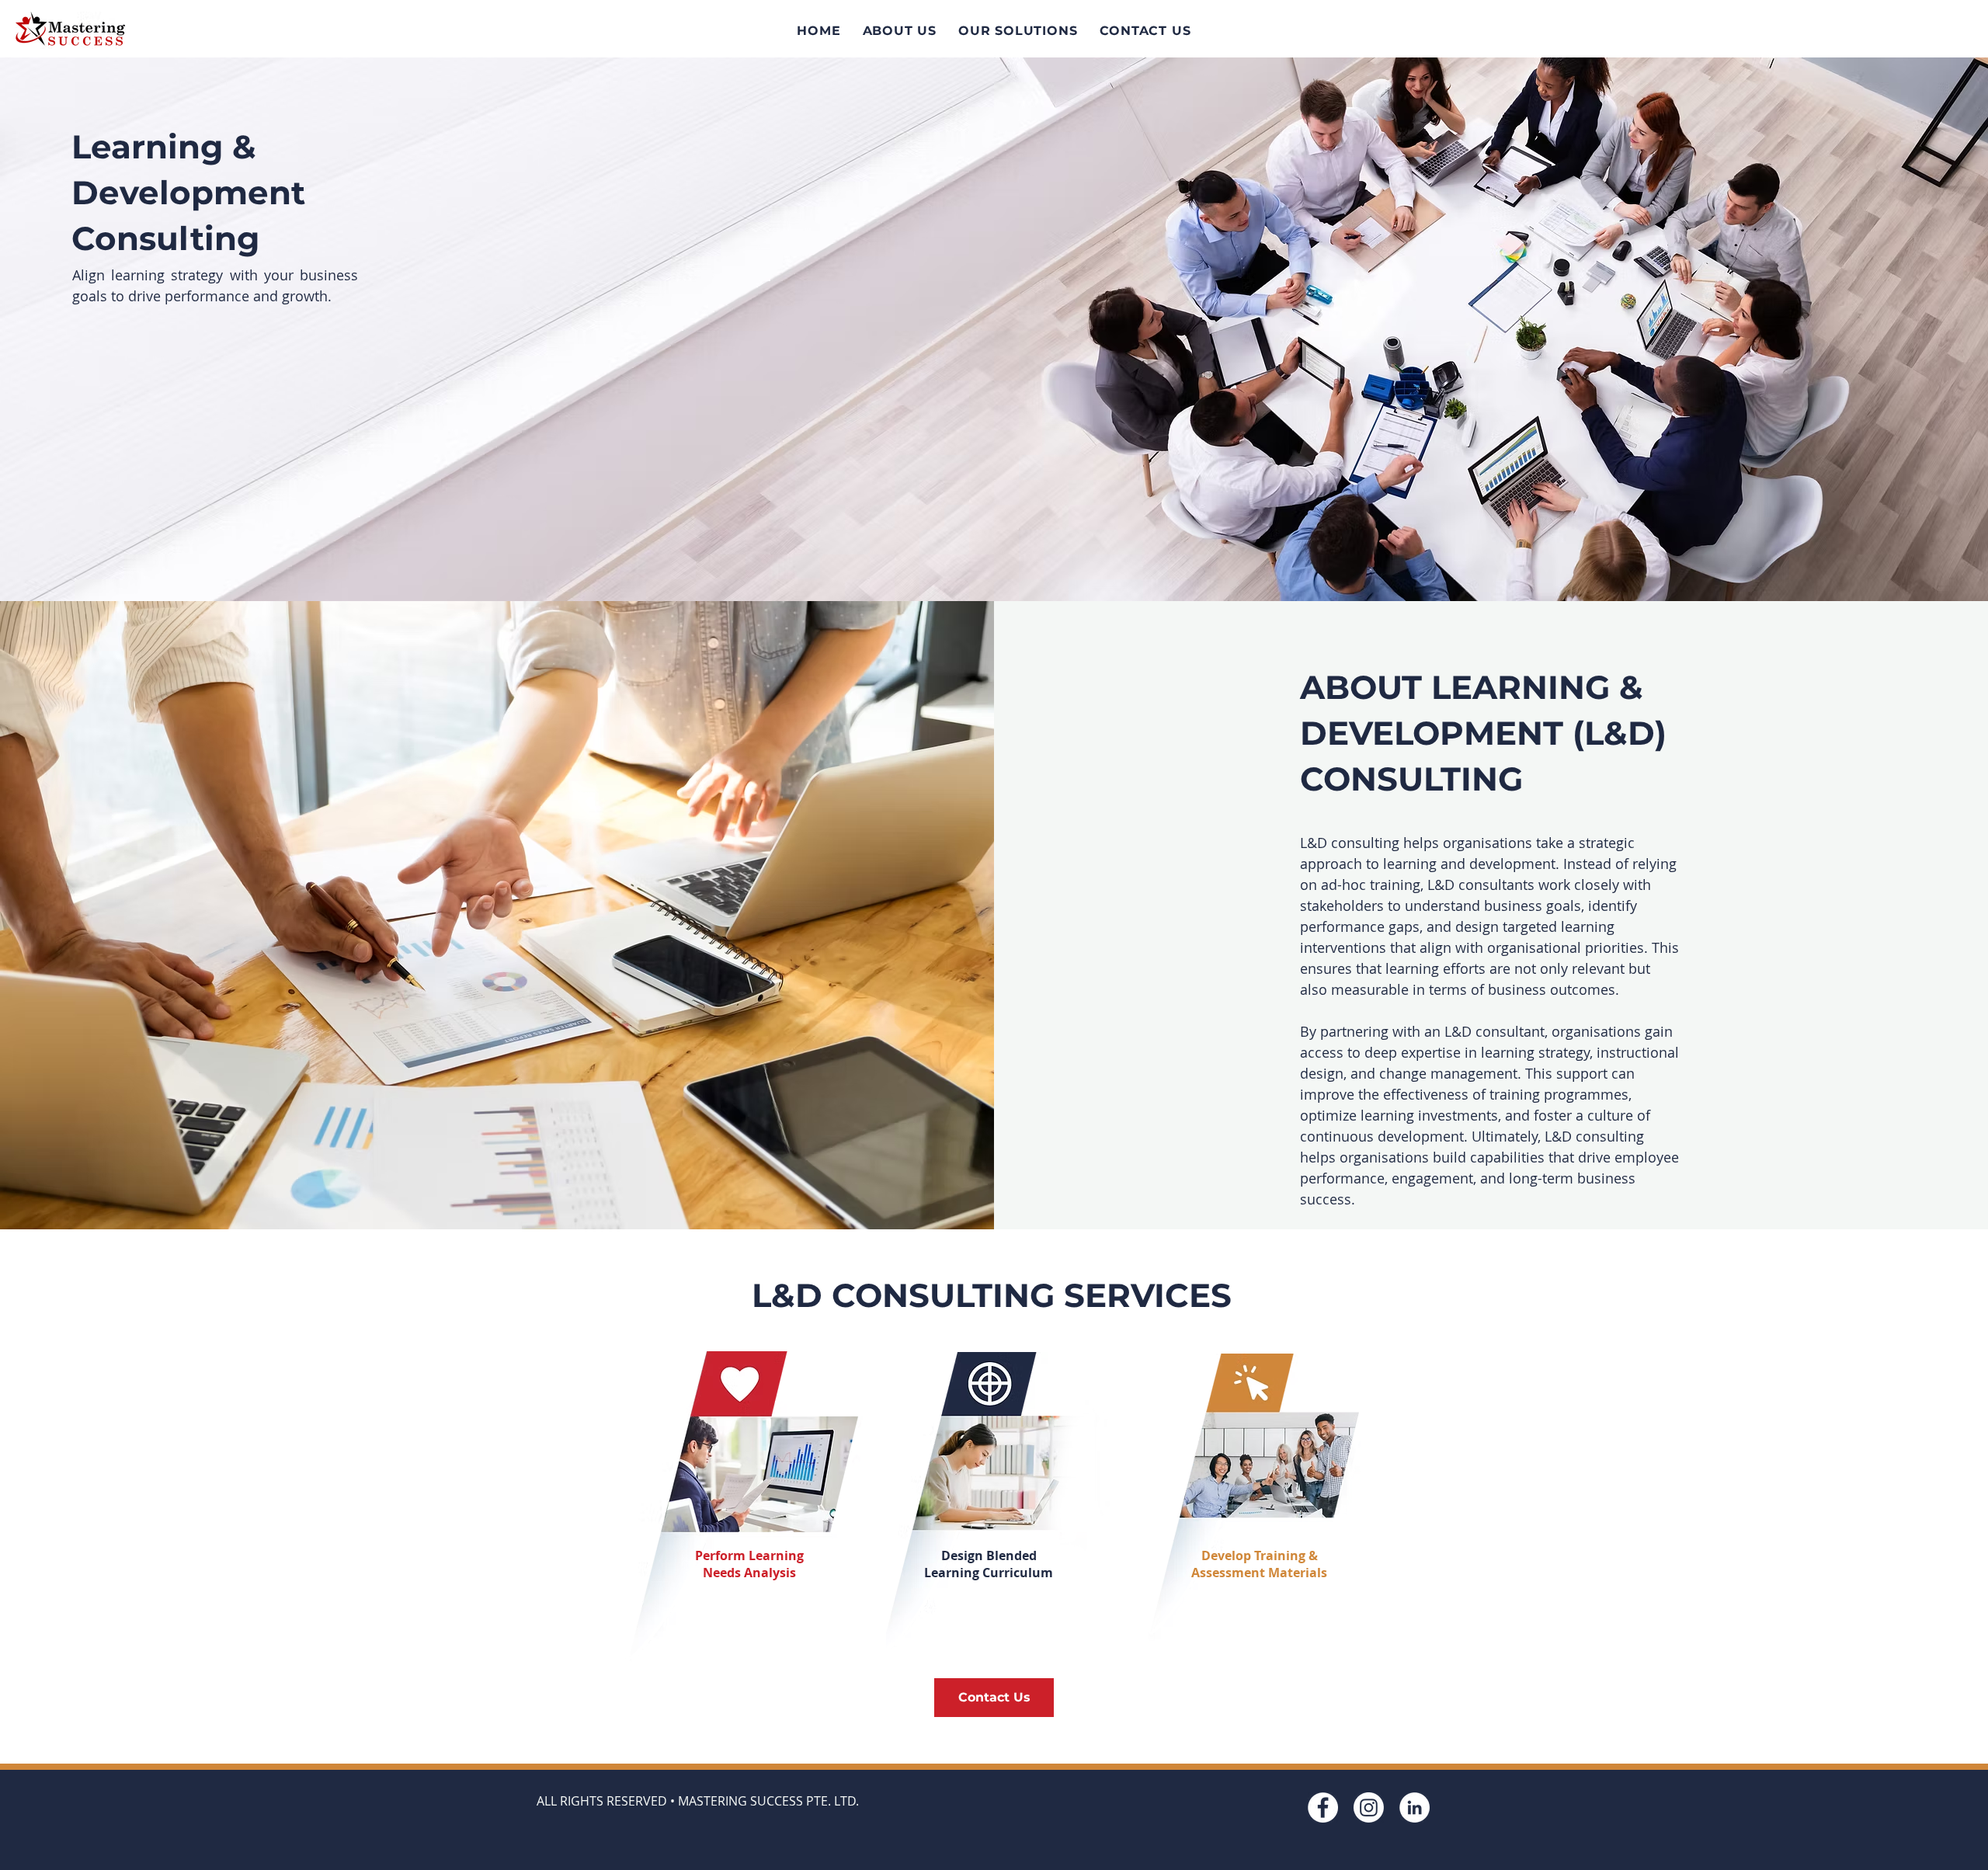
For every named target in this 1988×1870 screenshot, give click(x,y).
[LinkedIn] (1415, 1807)
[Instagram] (1369, 1807)
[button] (1018, 31)
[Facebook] (1323, 1807)
